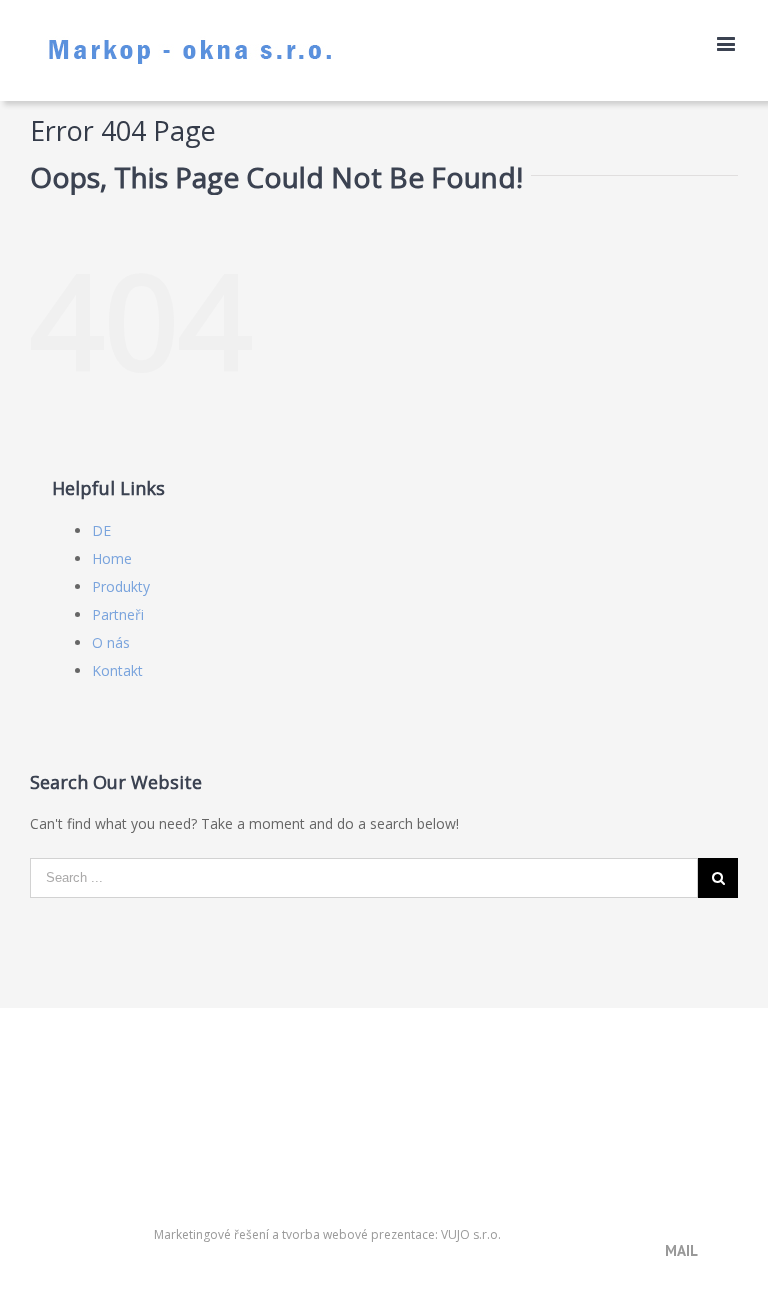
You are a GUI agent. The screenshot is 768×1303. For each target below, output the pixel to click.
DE (101, 530)
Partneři (118, 614)
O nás (111, 642)
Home (112, 558)
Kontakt (117, 670)
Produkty (121, 586)
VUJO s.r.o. (471, 1234)
